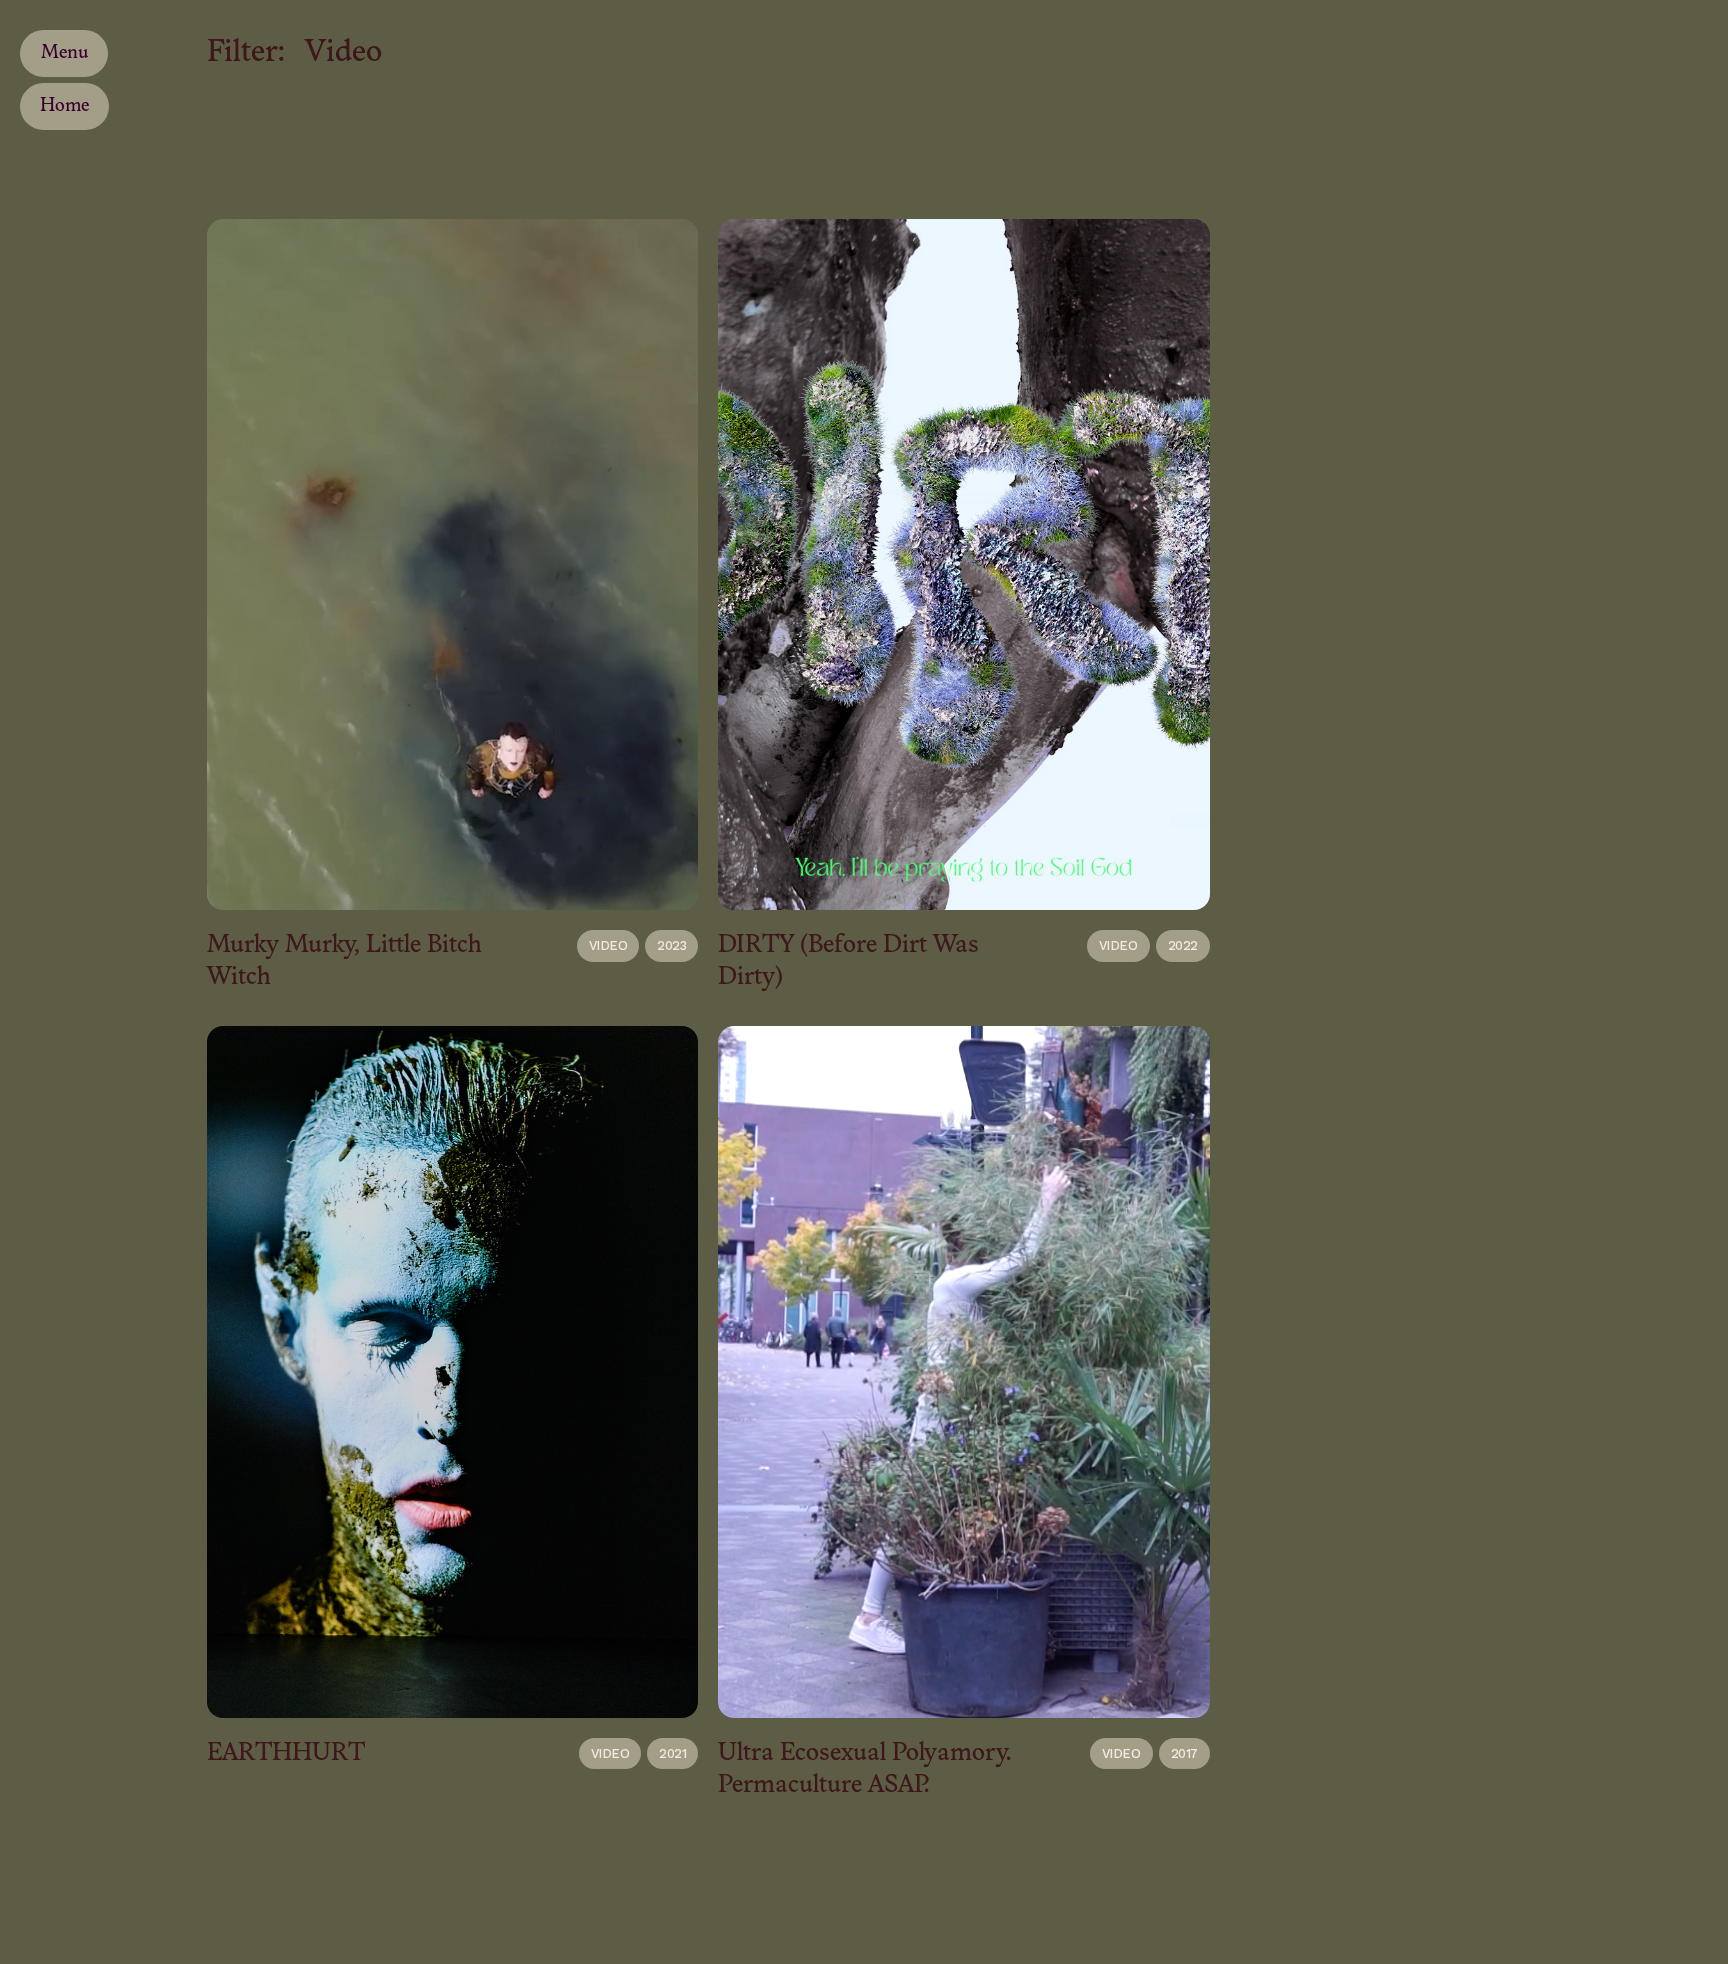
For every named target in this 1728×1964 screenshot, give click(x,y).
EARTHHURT (286, 1753)
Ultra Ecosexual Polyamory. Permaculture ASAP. (864, 1769)
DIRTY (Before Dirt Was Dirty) (848, 961)
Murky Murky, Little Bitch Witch (344, 961)
